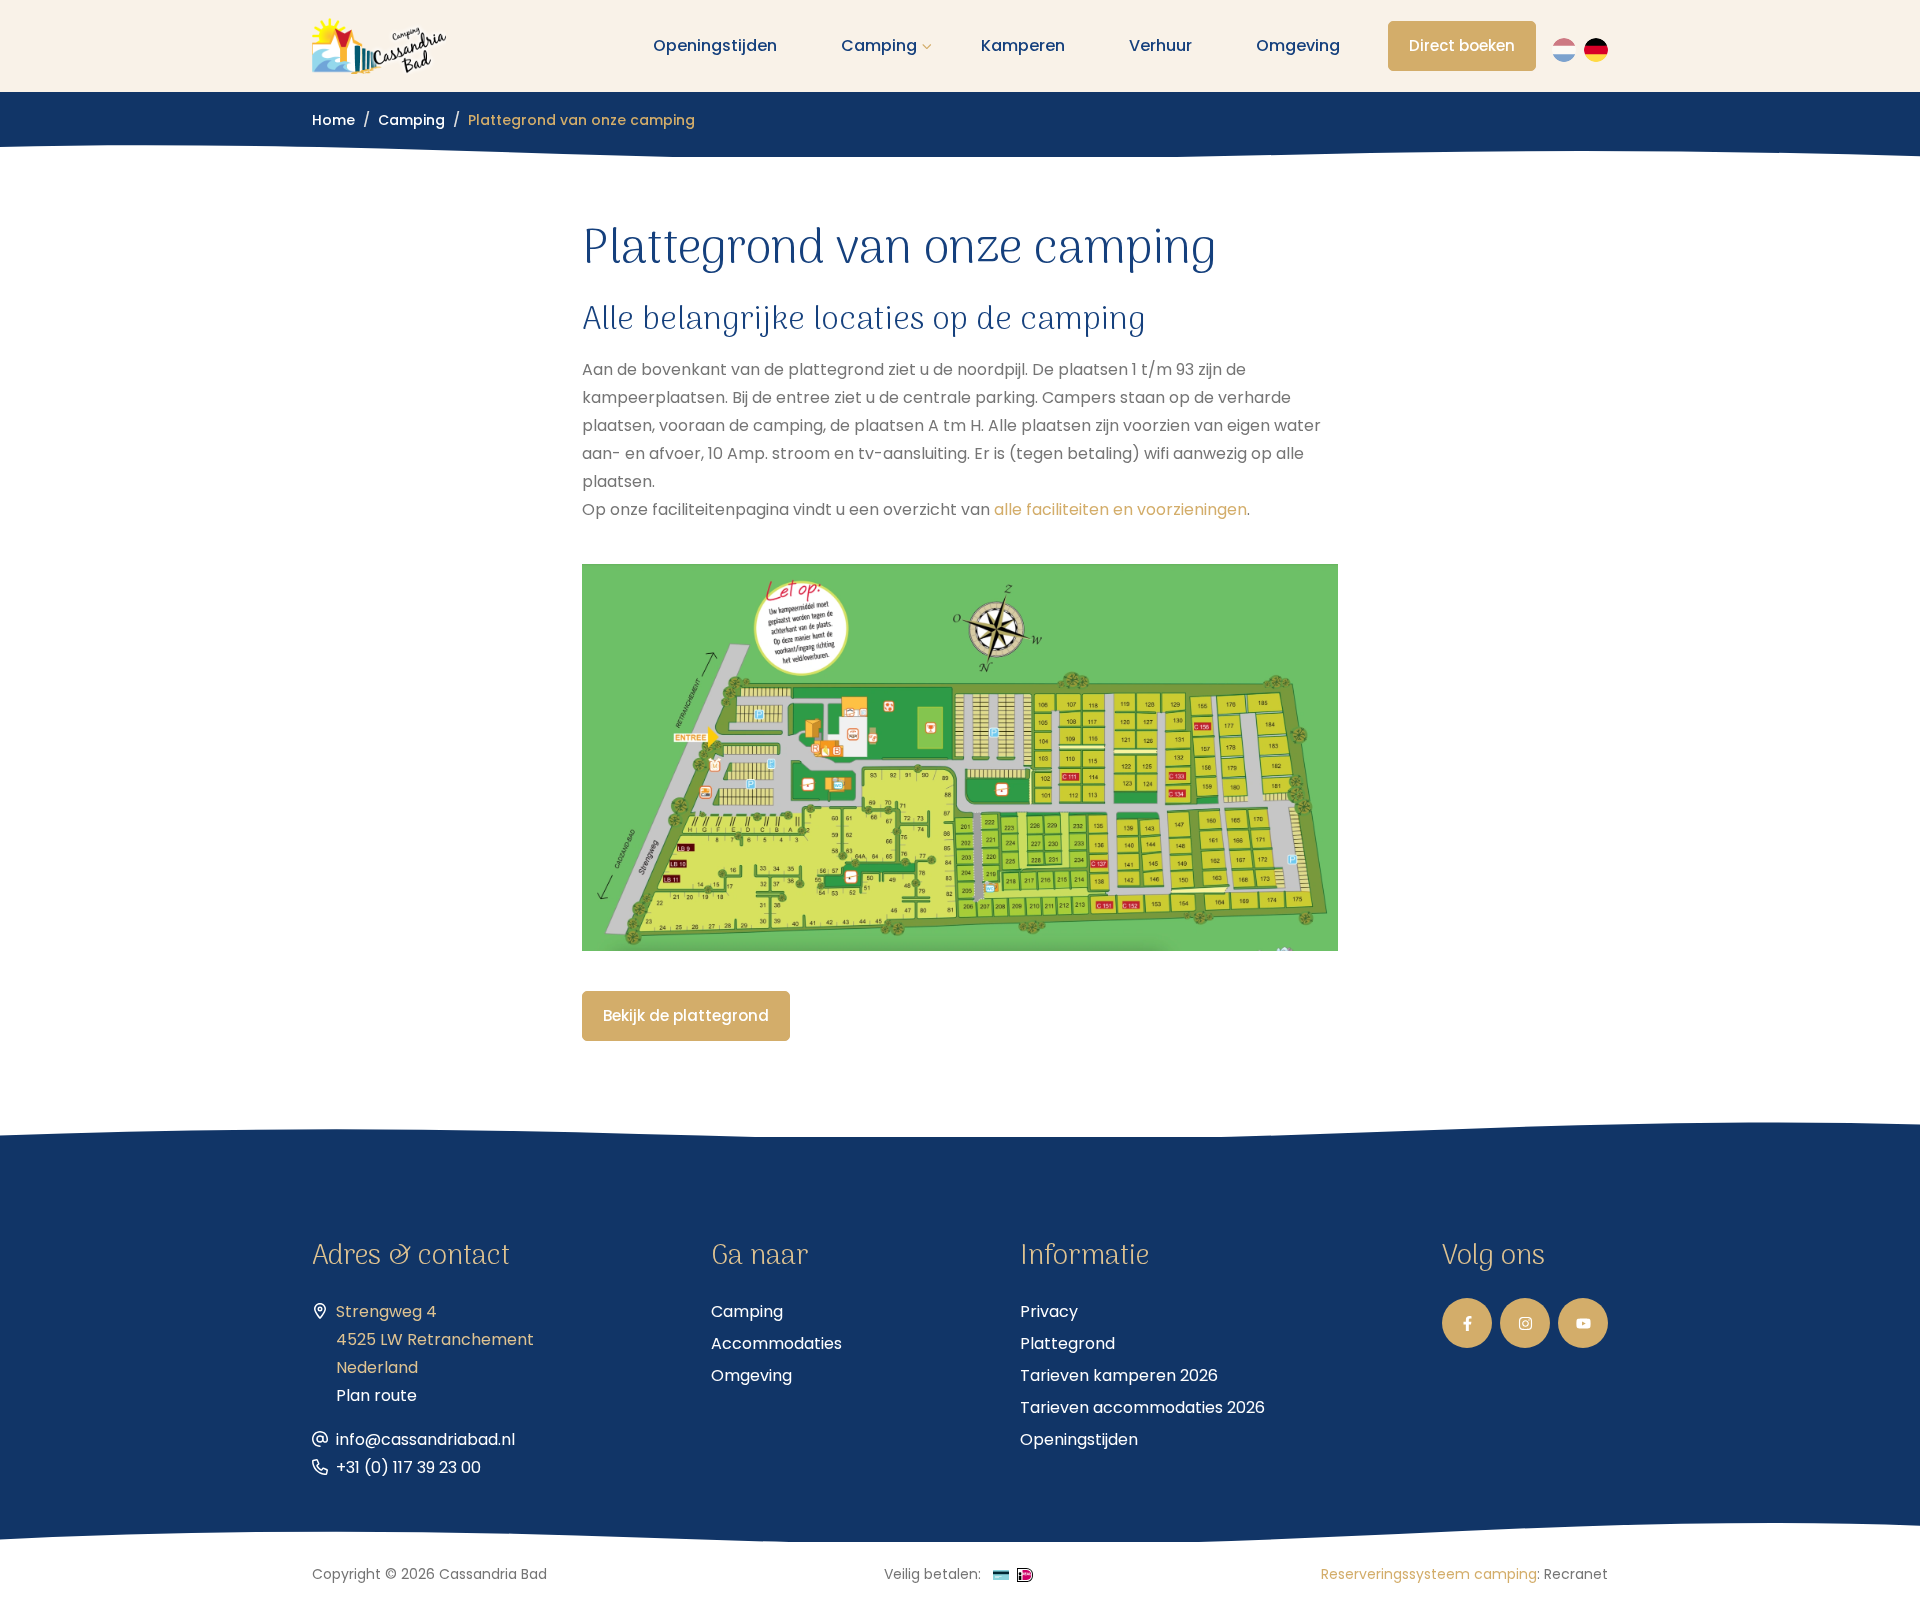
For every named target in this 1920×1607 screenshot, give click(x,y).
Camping (879, 45)
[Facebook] (1467, 1323)
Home (333, 120)
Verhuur (1160, 45)
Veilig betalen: (932, 1574)
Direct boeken (1462, 45)
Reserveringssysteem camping (1429, 1574)
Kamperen (1023, 45)
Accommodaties (776, 1343)
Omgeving (1298, 45)
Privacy (1049, 1311)
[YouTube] (1583, 1323)
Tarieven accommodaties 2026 (1142, 1407)
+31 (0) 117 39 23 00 (408, 1467)
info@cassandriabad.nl (425, 1439)
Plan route (376, 1395)
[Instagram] (1525, 1323)
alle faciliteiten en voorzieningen (1120, 509)
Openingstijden (715, 45)
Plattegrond (1067, 1343)
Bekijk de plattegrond (686, 1015)
